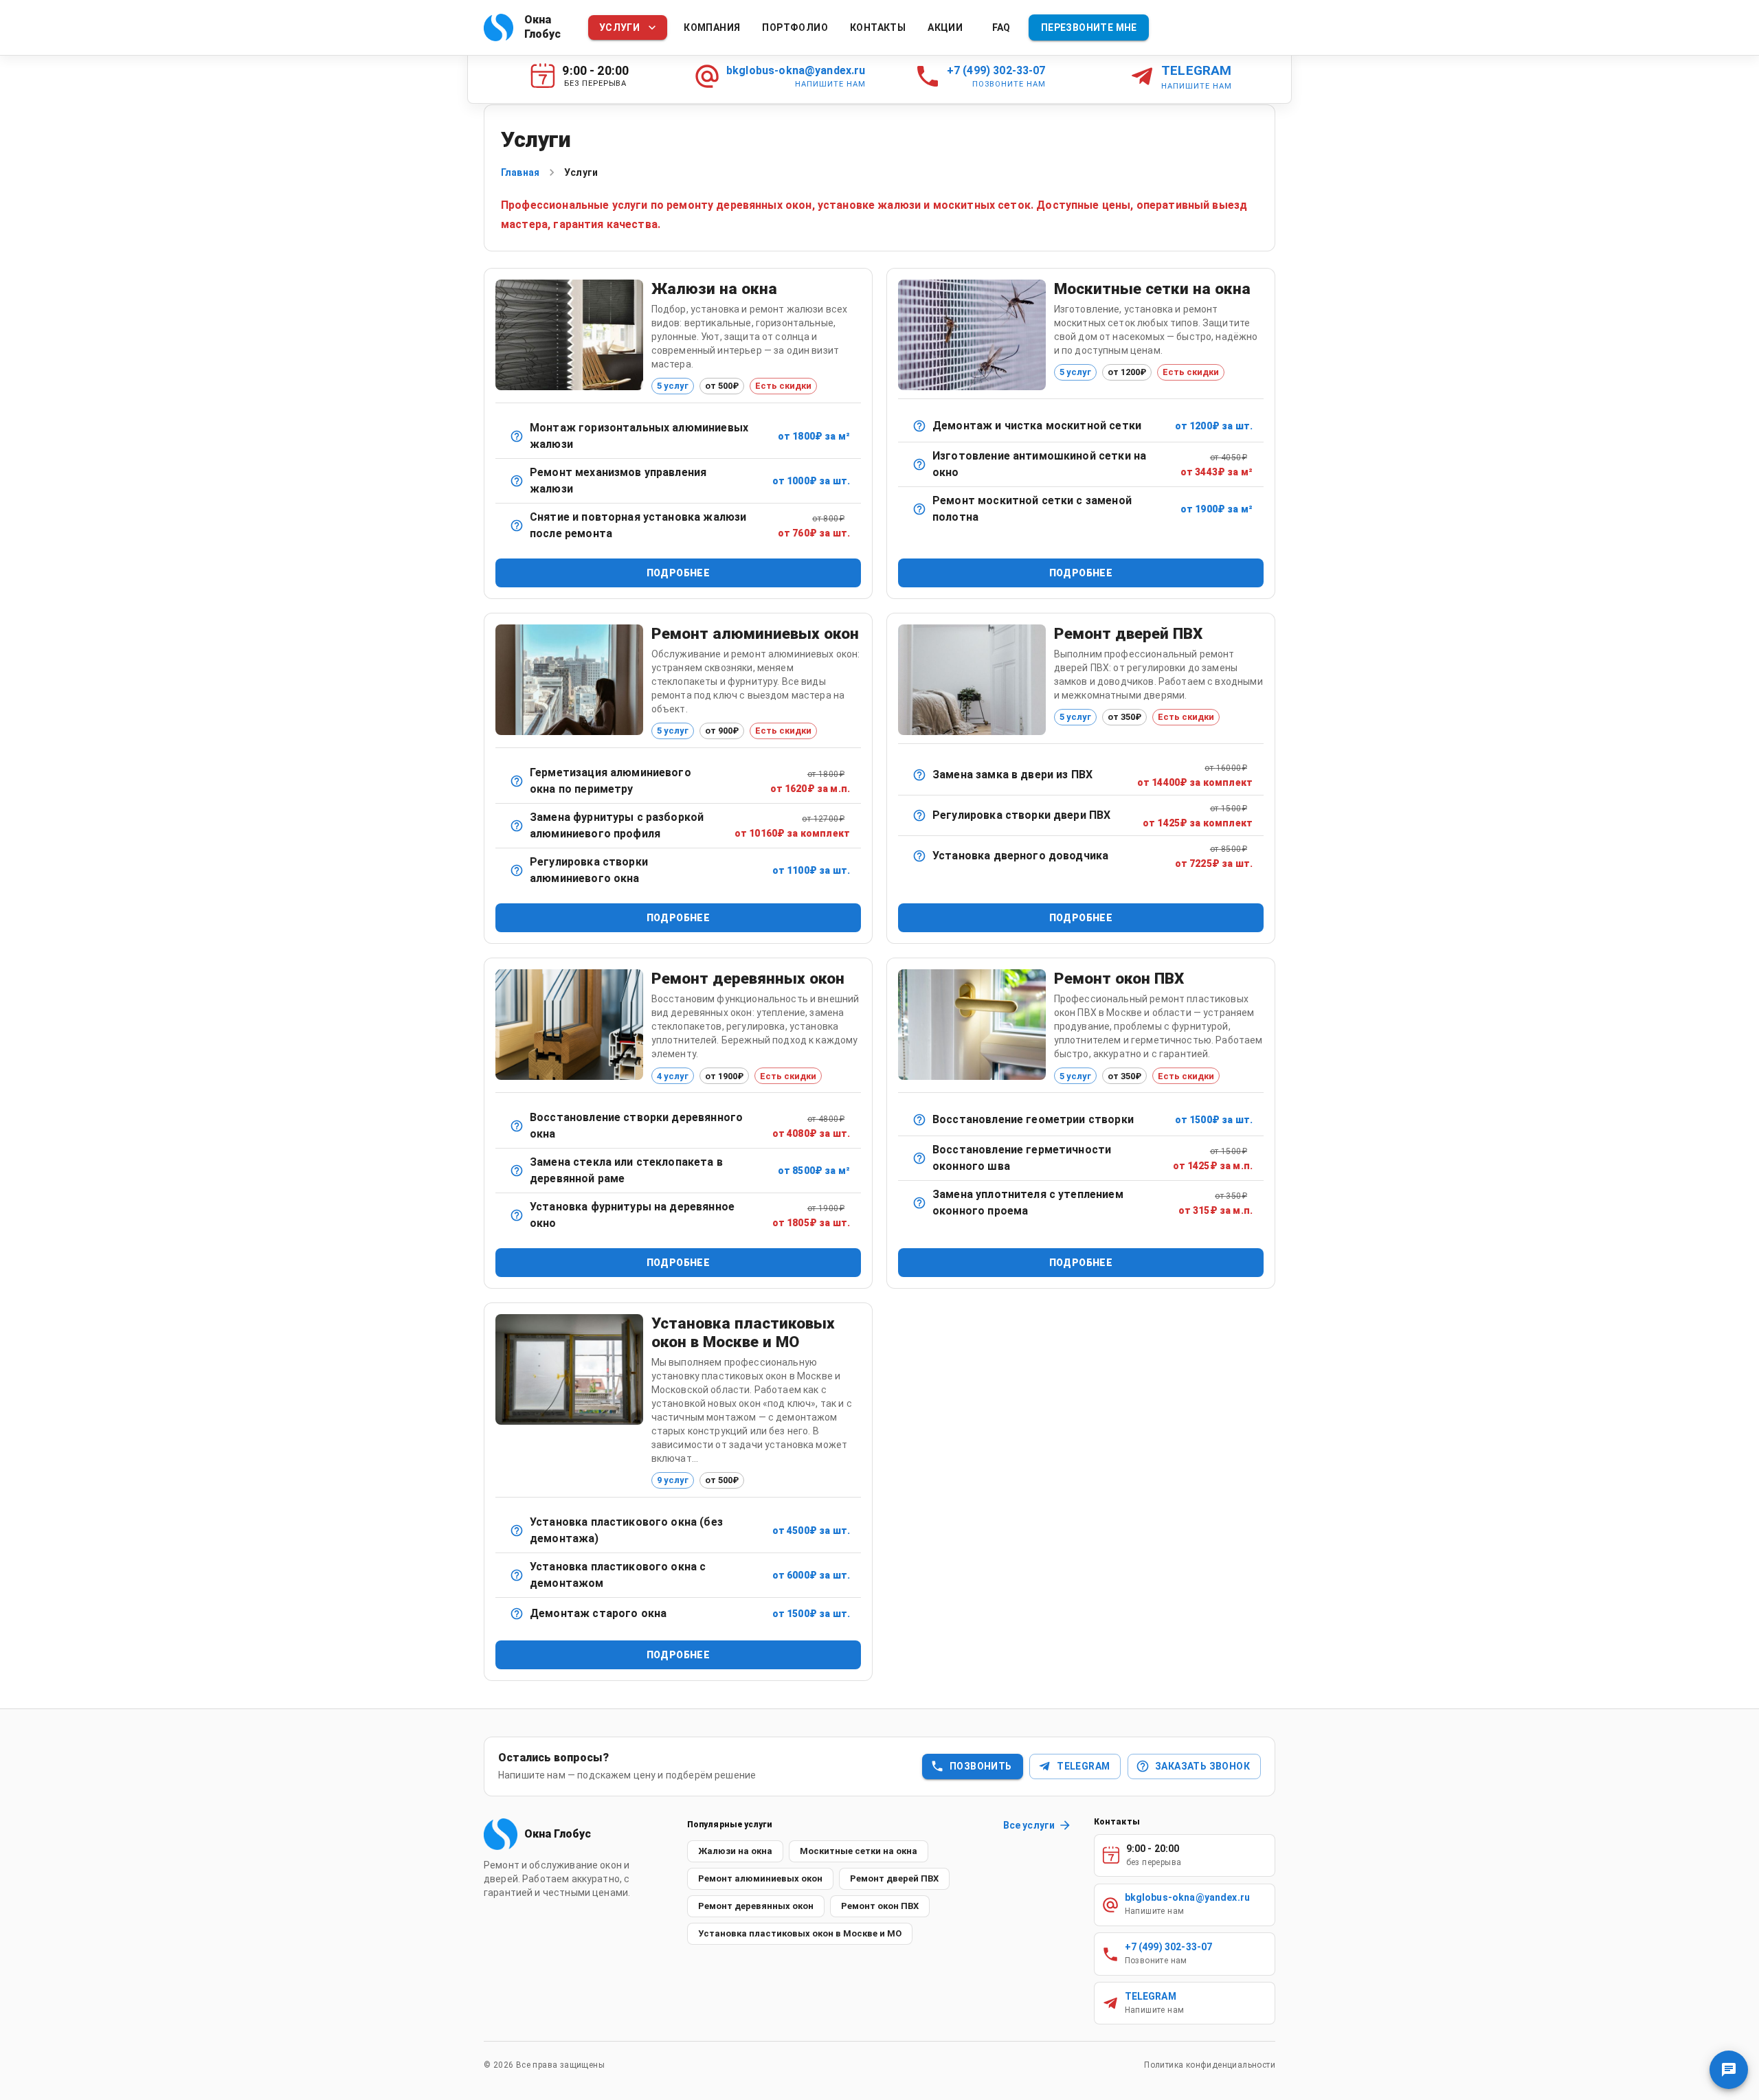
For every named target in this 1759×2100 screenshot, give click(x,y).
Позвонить (981, 1766)
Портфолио (795, 27)
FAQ (1001, 27)
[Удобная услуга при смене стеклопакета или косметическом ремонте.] (517, 526)
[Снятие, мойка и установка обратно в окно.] (919, 426)
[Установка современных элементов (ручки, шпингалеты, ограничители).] (517, 1215)
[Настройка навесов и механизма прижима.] (919, 815)
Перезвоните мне (1089, 27)
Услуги (619, 27)
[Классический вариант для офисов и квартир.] (517, 436)
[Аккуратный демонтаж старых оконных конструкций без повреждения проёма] (517, 1614)
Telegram (1083, 1766)
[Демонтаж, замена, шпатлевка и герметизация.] (517, 1171)
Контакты (878, 27)
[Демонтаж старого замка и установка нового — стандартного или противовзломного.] (919, 775)
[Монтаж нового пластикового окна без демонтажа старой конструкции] (517, 1531)
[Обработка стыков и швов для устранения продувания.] (517, 781)
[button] (735, 1851)
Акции (945, 27)
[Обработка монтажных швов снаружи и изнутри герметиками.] (919, 1158)
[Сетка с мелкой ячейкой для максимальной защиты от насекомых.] (919, 464)
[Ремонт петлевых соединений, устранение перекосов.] (517, 1126)
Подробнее (679, 573)
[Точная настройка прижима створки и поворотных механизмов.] (517, 870)
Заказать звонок (1202, 1766)
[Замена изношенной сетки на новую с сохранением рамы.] (919, 509)
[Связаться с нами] (1729, 2070)
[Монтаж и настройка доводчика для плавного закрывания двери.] (919, 856)
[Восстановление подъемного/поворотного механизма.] (517, 481)
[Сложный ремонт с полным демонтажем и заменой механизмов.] (517, 826)
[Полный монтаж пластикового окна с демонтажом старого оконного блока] (517, 1575)
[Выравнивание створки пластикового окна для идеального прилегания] (919, 1120)
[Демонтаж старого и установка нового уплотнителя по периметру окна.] (919, 1203)
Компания (712, 27)
